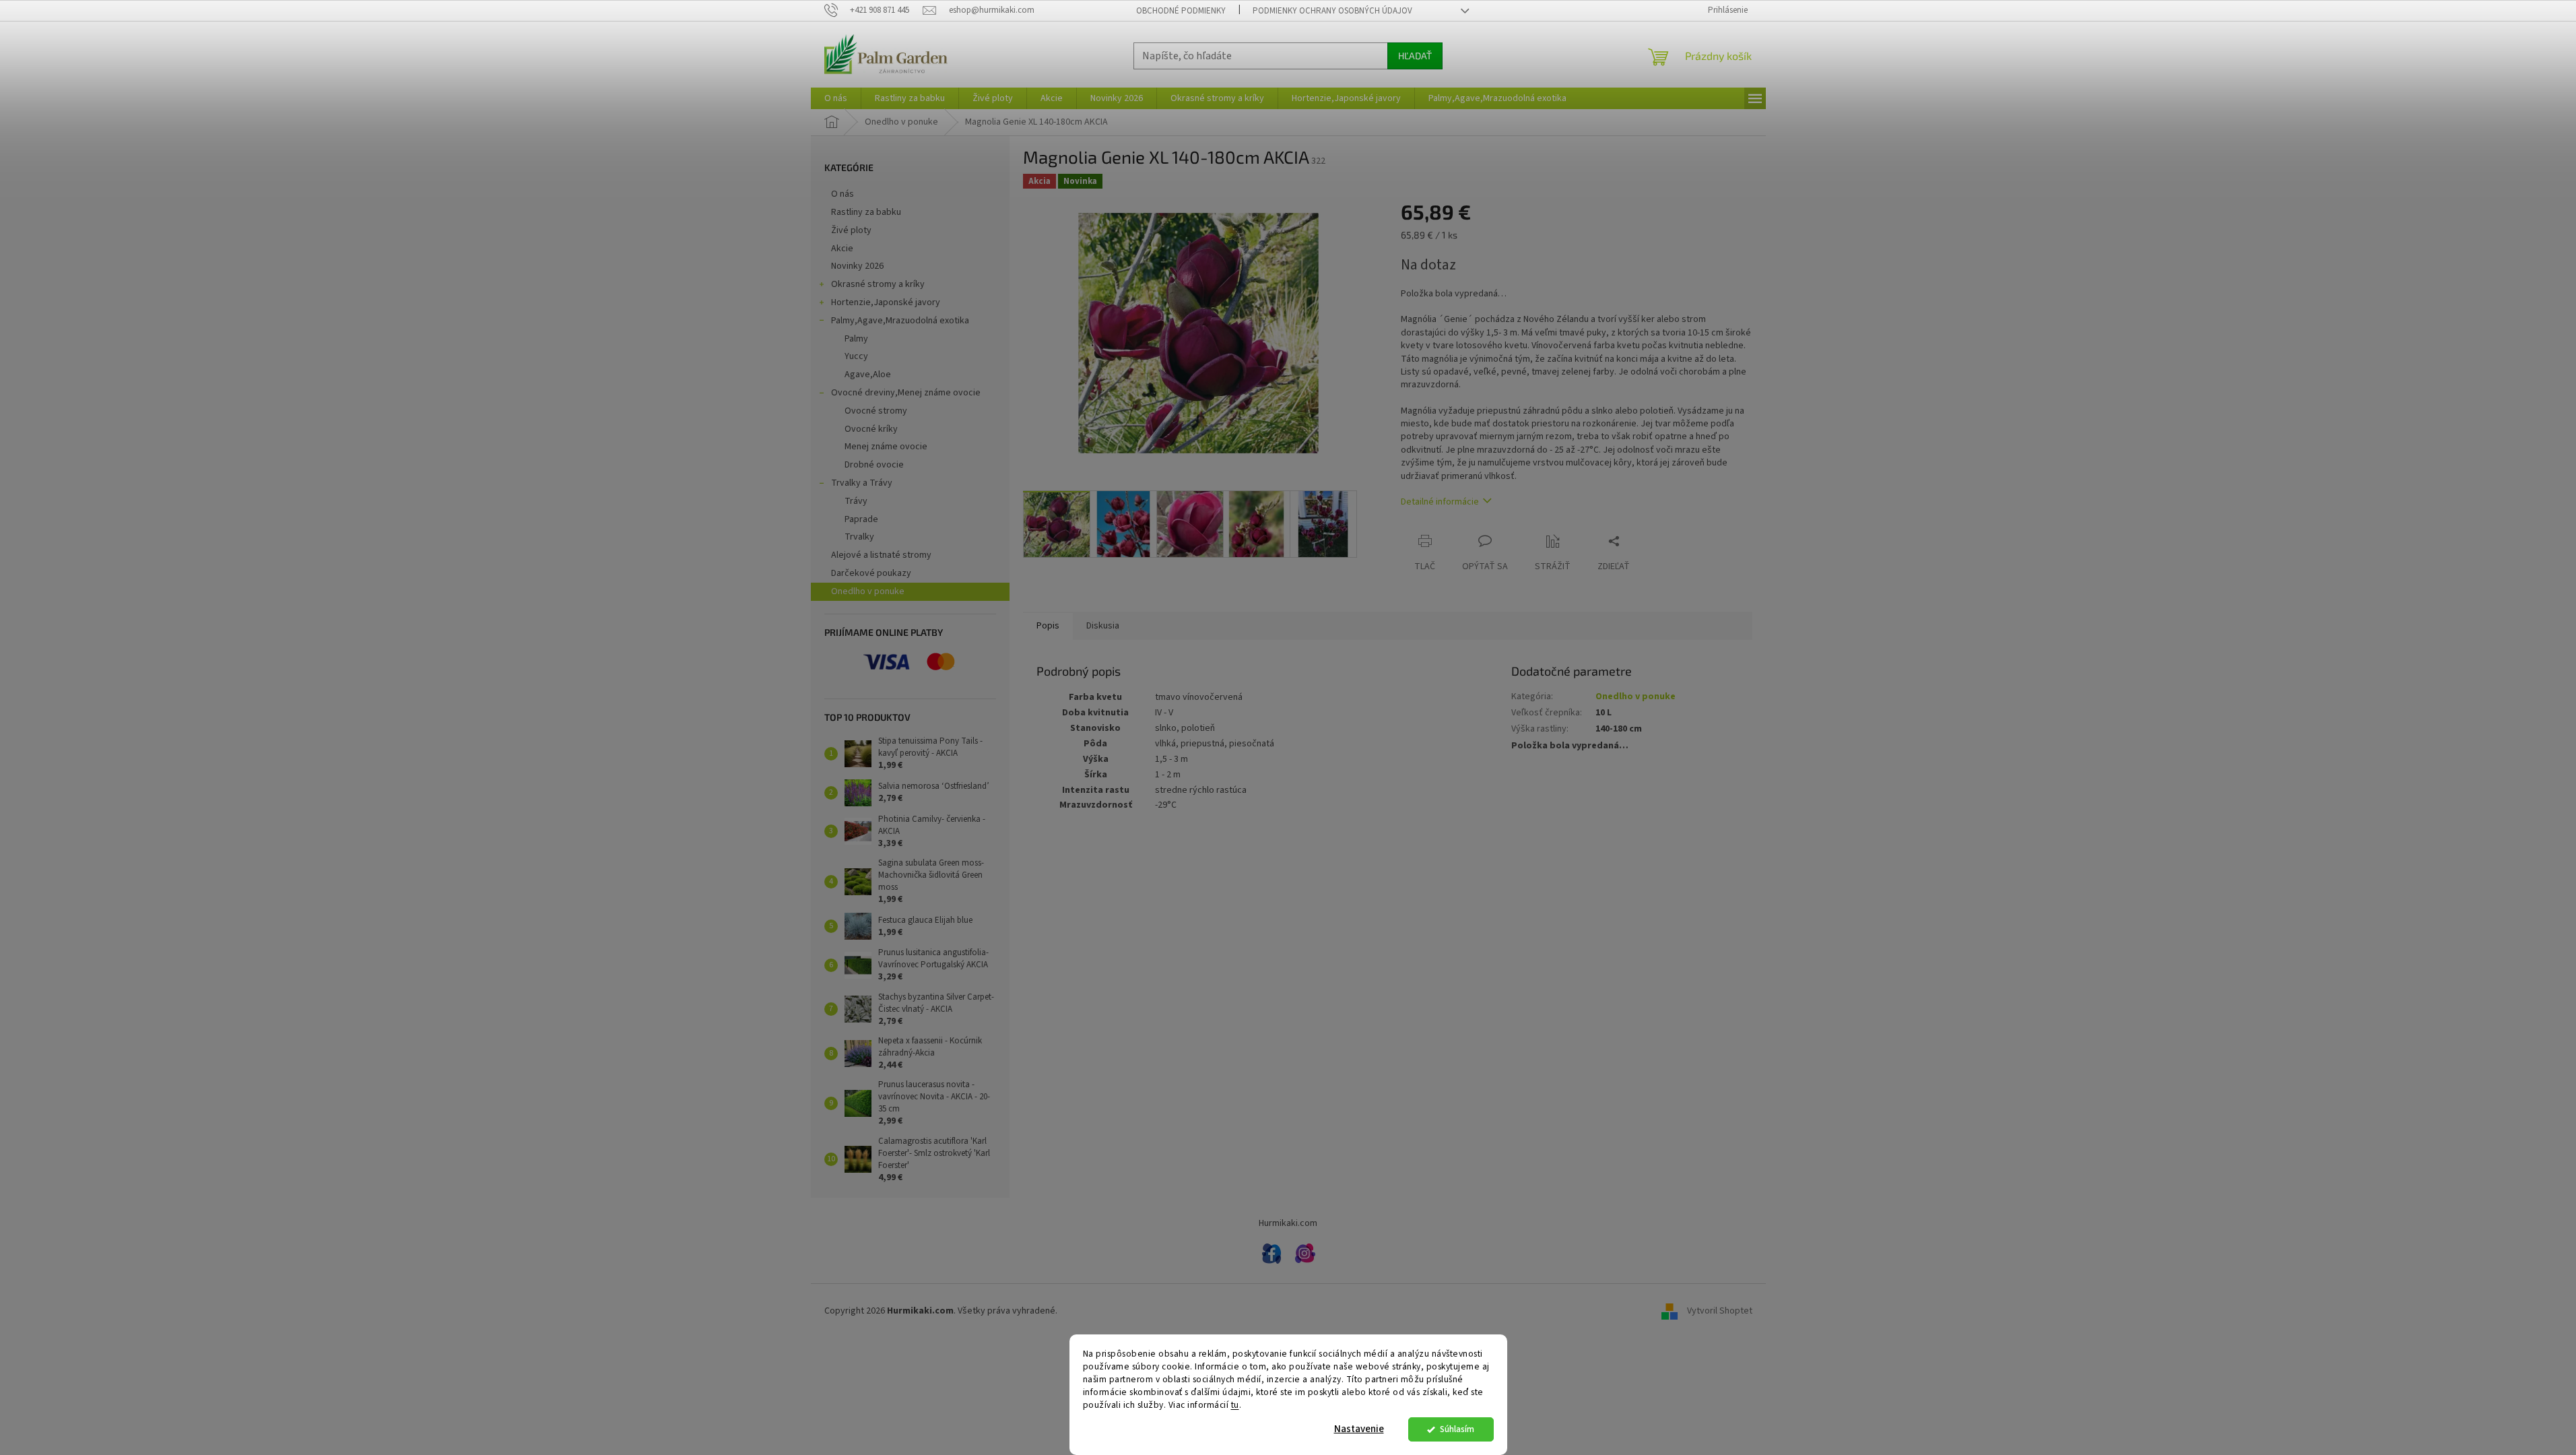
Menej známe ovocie (886, 447)
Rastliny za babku (866, 212)
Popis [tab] (1048, 626)
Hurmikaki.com (1288, 1223)
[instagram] (1305, 1254)
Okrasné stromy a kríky (878, 284)
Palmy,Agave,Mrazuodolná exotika (900, 321)
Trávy (856, 501)
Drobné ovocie (874, 465)
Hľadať (1415, 56)
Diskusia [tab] (1103, 626)
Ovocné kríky (871, 429)
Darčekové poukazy (871, 573)
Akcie (842, 249)
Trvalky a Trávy (862, 483)
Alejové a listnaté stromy (881, 555)
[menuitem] (836, 98)
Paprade (861, 519)
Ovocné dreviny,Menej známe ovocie (906, 393)
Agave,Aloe (868, 375)
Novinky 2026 (857, 266)
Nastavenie (1359, 1429)
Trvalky (859, 537)
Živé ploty (851, 230)
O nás (843, 194)
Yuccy (856, 356)
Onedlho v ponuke (868, 591)
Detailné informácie (1440, 502)
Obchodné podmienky (1181, 11)
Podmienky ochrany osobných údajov (1332, 11)
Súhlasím (1457, 1429)
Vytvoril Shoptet (1720, 1311)
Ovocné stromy (876, 411)
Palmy (856, 339)
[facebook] (1272, 1254)
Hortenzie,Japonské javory (886, 302)
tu (1235, 1405)
